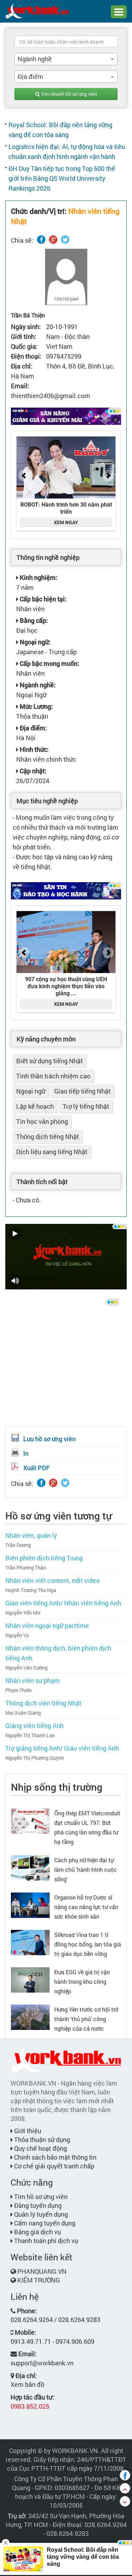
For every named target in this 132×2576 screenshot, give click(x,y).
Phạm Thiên (18, 1690)
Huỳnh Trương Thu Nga (31, 1590)
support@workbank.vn (42, 2363)
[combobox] (66, 59)
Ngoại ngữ (31, 1091)
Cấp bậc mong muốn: (49, 663)
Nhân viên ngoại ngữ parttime (47, 1626)
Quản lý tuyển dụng (40, 2214)
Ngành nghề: (37, 685)
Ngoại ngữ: (34, 642)
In (26, 1453)
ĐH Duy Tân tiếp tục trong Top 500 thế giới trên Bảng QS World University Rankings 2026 (62, 178)
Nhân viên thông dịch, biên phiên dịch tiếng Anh (58, 1653)
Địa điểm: (33, 728)
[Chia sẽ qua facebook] (125, 2475)
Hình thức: (33, 749)
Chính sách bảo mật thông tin (55, 2157)
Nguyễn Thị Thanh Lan (30, 1735)
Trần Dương (18, 1545)
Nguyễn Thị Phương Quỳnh (35, 1758)
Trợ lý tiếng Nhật (86, 1106)
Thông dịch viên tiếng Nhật (43, 1703)
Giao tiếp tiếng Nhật (82, 1091)
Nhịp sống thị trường (57, 1787)
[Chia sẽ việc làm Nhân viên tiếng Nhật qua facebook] (41, 240)
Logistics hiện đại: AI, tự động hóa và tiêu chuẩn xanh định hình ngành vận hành (67, 151)
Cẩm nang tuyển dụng (44, 2223)
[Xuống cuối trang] (125, 2501)
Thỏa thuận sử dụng (41, 2140)
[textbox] (66, 42)
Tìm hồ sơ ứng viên (40, 2197)
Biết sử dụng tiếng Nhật (49, 1061)
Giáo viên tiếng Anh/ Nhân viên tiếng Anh (63, 1603)
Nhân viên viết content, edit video (52, 1580)
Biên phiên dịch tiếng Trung (44, 1558)
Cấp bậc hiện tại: (42, 599)
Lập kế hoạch (35, 1106)
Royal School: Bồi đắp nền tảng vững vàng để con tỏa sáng (60, 130)
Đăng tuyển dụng (37, 2205)
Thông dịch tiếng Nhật (48, 1137)
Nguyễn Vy (17, 1635)
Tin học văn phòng (42, 1121)
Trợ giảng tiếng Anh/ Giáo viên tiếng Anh (62, 1748)
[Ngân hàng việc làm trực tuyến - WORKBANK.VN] (37, 11)
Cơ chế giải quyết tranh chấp (54, 2166)
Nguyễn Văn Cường (26, 1668)
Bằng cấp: (33, 620)
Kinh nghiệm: (38, 577)
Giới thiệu (27, 2131)
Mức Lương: (36, 706)
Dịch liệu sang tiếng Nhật (52, 1152)
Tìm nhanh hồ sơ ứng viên (68, 94)
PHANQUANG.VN (42, 2271)
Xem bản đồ (27, 2384)
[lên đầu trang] (125, 2488)
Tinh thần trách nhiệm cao (53, 1076)
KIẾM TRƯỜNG (39, 2280)
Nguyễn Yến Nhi (23, 1613)
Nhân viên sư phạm (33, 1680)
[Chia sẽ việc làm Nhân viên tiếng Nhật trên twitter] (65, 240)
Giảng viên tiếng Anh (34, 1726)
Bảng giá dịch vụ (37, 2232)
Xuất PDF (36, 1468)
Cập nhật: (32, 771)
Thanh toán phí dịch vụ (45, 2241)
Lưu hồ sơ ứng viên (49, 1439)
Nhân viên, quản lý (31, 1535)
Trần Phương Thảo (26, 1568)
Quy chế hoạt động (40, 2148)
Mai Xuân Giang (23, 1713)
